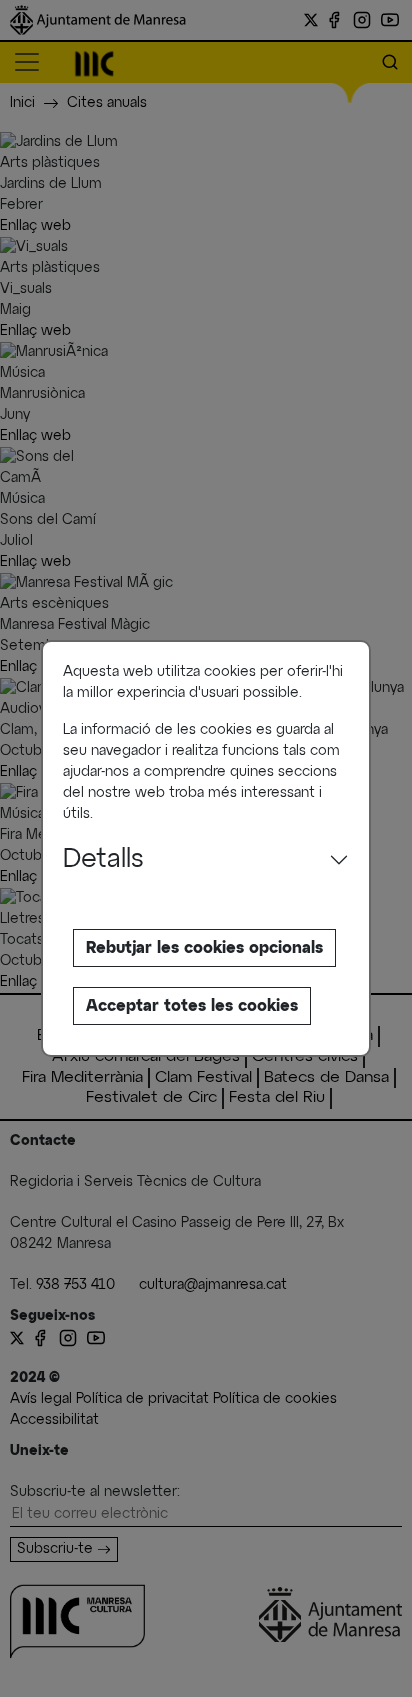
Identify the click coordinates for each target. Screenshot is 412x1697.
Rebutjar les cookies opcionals (204, 948)
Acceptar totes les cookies (192, 1006)
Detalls (103, 860)
